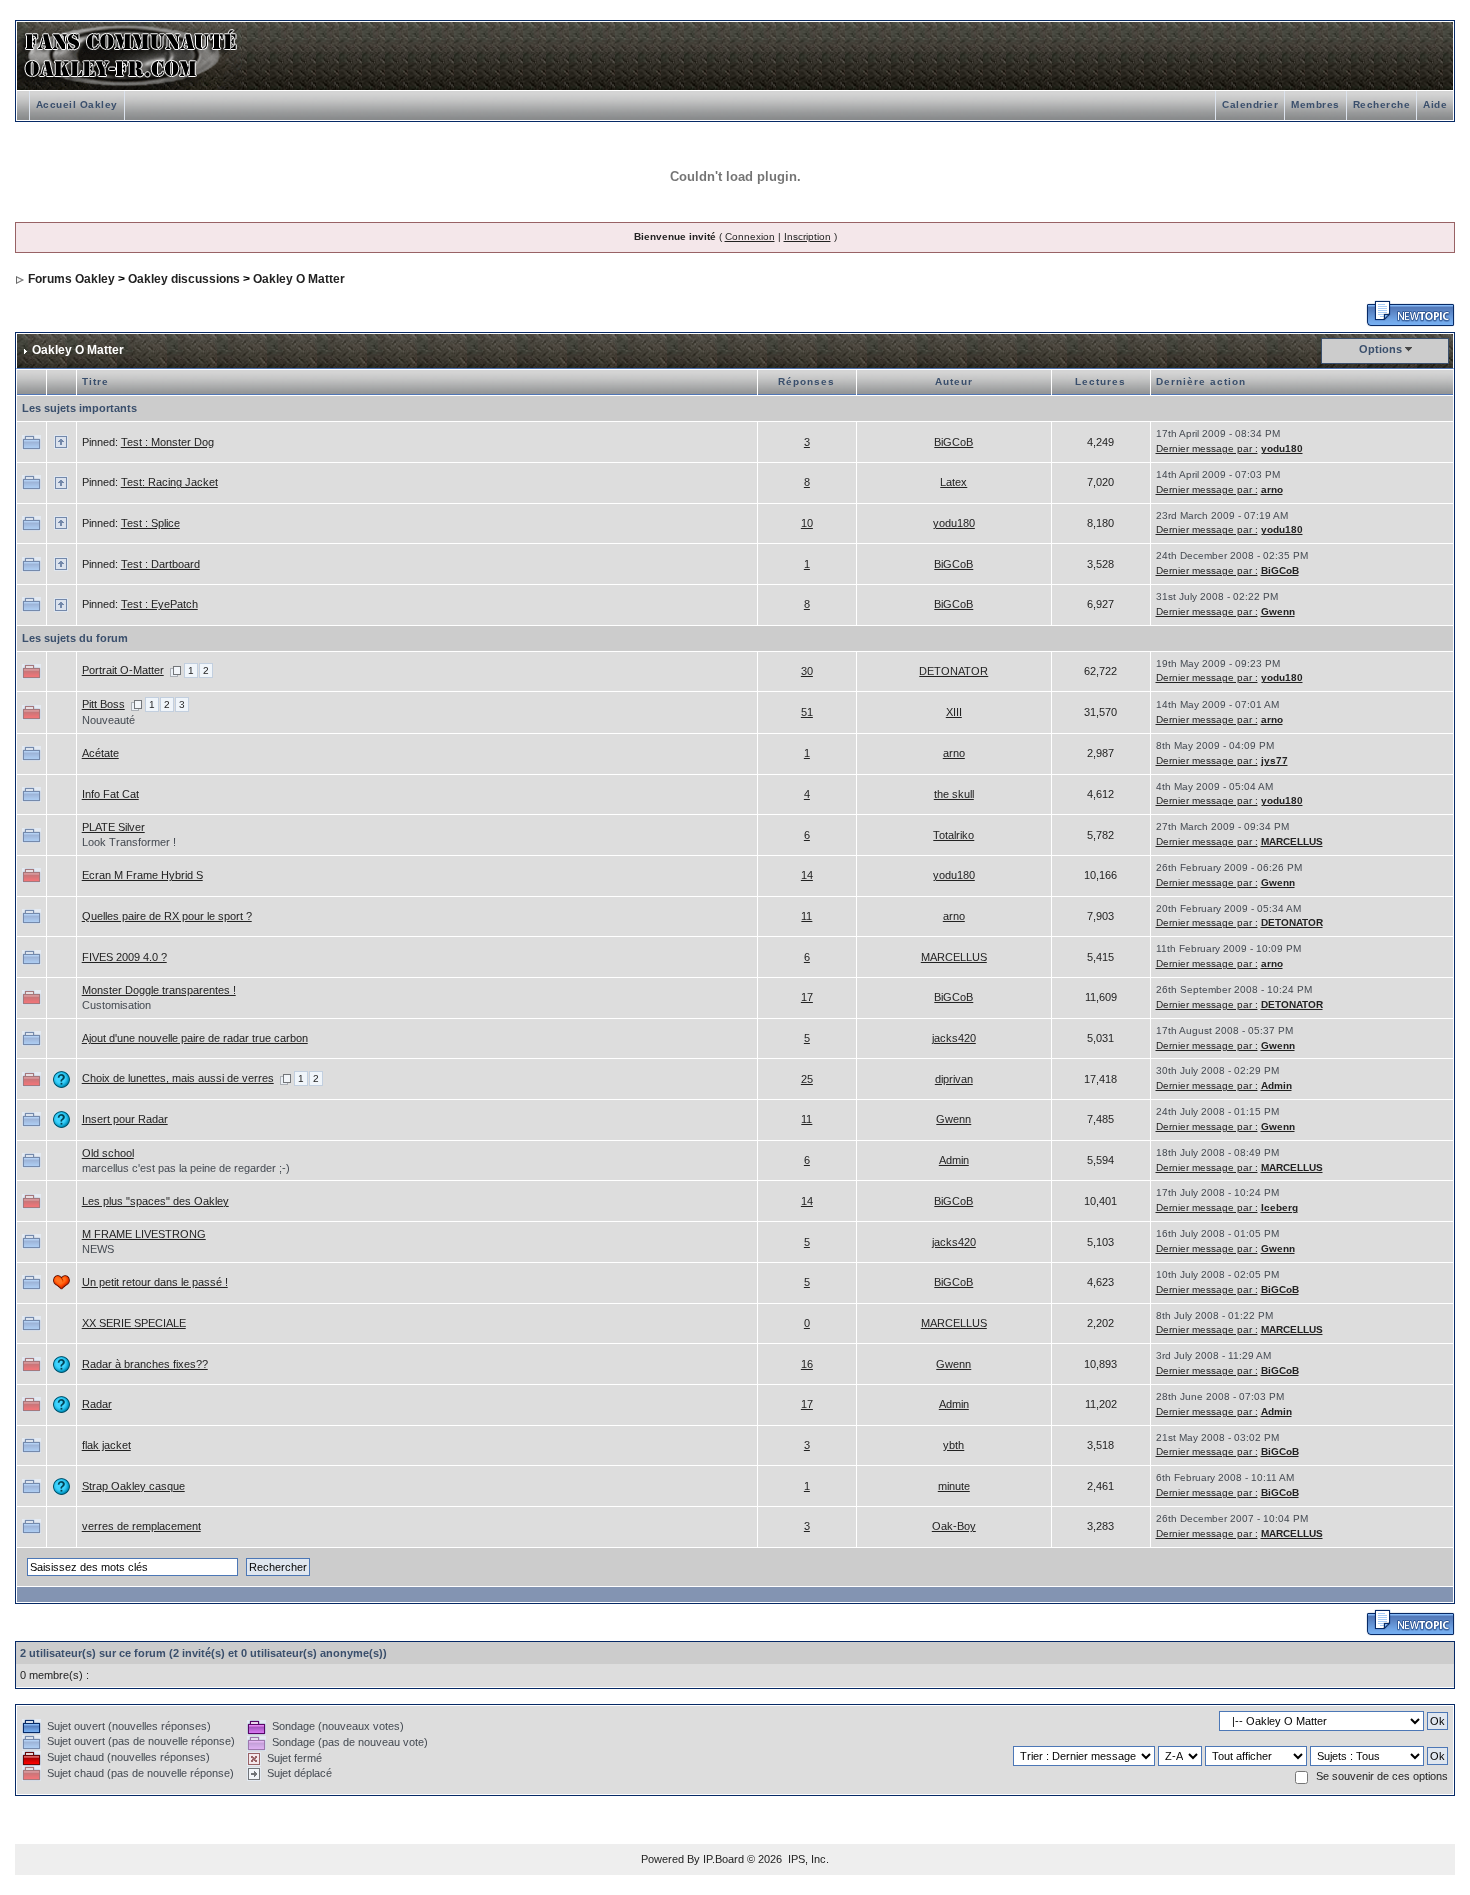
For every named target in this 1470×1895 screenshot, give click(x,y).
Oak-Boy (954, 1526)
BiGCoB (953, 442)
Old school (108, 1153)
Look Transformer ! (129, 842)
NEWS (98, 1249)
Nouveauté (108, 720)
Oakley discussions (184, 279)
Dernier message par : (1207, 448)
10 (807, 523)
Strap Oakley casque (133, 1486)
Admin (1276, 1085)
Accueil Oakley (77, 104)
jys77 (1274, 760)
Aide (1435, 104)
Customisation (116, 1005)
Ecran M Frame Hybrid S (142, 875)
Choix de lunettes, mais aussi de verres (178, 1078)
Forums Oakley (71, 279)
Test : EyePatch (159, 604)
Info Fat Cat (110, 794)
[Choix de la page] (175, 670)
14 (807, 875)
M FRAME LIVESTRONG (144, 1234)
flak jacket (106, 1445)
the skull (954, 794)
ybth (953, 1445)
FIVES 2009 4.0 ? (124, 957)
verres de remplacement (141, 1526)
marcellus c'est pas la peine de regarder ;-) (186, 1168)
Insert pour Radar (125, 1119)
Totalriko (953, 835)
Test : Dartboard (160, 564)
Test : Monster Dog (167, 442)
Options (1380, 349)
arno (1272, 489)
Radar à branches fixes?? (145, 1364)
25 (807, 1079)
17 (807, 997)
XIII (954, 712)
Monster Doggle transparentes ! (159, 990)
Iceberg (1279, 1207)
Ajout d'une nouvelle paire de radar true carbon (195, 1038)
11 (806, 916)
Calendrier (1250, 104)
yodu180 (1282, 448)
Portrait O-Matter (123, 670)
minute (954, 1486)
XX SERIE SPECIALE (134, 1323)
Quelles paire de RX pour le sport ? (167, 916)
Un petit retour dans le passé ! (155, 1282)
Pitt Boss (103, 704)
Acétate (100, 753)
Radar (97, 1404)
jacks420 (954, 1038)
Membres (1315, 104)
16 (807, 1364)
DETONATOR (953, 671)
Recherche (1382, 104)
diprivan (954, 1079)
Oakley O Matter (299, 279)
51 (807, 712)
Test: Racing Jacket (169, 482)
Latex (953, 482)
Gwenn (1278, 611)
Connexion (750, 236)
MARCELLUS (1292, 841)
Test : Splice (150, 523)
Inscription (807, 236)
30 (807, 671)
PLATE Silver (113, 827)
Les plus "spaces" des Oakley (155, 1201)
